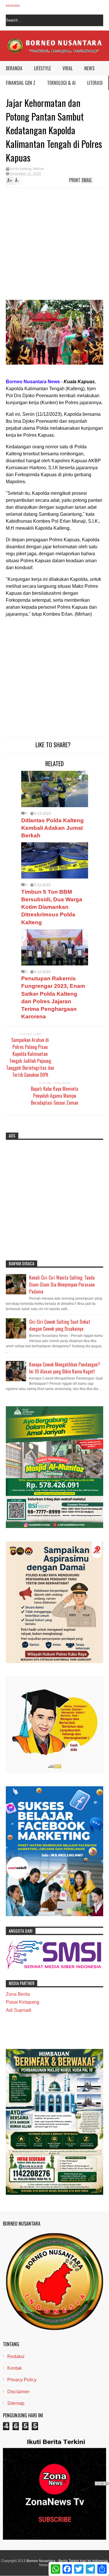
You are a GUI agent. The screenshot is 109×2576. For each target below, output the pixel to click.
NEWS (89, 68)
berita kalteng (21, 169)
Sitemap (16, 2403)
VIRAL (68, 68)
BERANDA (14, 68)
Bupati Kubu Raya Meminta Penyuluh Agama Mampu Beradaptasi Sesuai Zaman (54, 1096)
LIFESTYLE (42, 68)
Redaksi (16, 2356)
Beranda (13, 6)
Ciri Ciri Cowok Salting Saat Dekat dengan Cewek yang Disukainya (60, 1325)
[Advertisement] (49, 245)
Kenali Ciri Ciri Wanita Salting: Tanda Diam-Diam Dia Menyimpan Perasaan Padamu (62, 1285)
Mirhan (39, 169)
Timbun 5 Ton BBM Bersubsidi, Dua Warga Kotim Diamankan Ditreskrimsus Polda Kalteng (52, 907)
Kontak (15, 2368)
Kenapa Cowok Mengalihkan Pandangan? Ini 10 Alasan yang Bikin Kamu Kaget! (65, 1368)
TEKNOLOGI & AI (61, 83)
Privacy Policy (22, 2380)
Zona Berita (18, 1994)
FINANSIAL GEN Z (21, 83)
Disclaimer (18, 2392)
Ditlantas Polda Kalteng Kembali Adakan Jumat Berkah (52, 828)
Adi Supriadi (19, 2010)
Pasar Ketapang (23, 2002)
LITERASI (95, 83)
